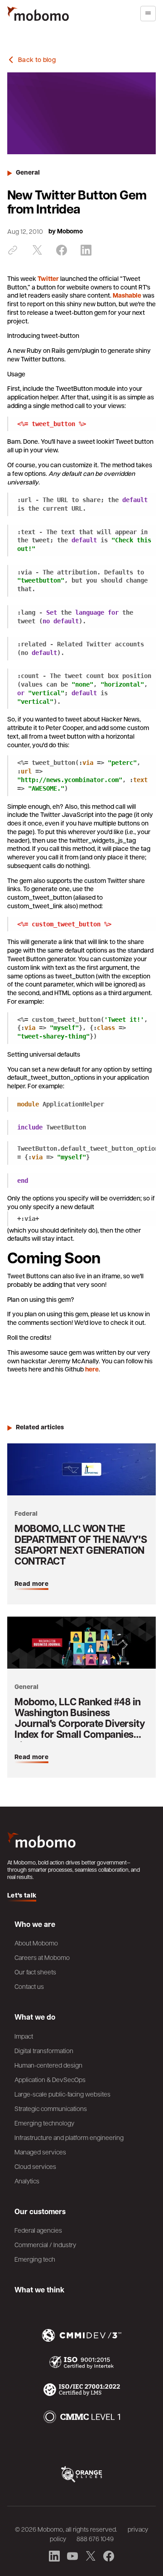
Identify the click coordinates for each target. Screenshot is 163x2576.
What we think (39, 2290)
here (92, 1369)
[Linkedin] (86, 250)
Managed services (40, 2152)
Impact (24, 2036)
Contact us (29, 1986)
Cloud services (35, 2166)
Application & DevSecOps (50, 2079)
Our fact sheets (35, 1972)
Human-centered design (48, 2065)
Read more (31, 1583)
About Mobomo (36, 1943)
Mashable (127, 295)
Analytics (27, 2181)
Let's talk (22, 1895)
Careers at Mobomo (42, 1957)
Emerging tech (35, 2259)
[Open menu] (148, 14)
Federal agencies (38, 2230)
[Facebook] (62, 250)
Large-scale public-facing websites (62, 2094)
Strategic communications (51, 2108)
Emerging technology (44, 2123)
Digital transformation (44, 2050)
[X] (37, 250)
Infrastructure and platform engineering (69, 2137)
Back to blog (37, 60)
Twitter (48, 279)
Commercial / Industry (45, 2244)
